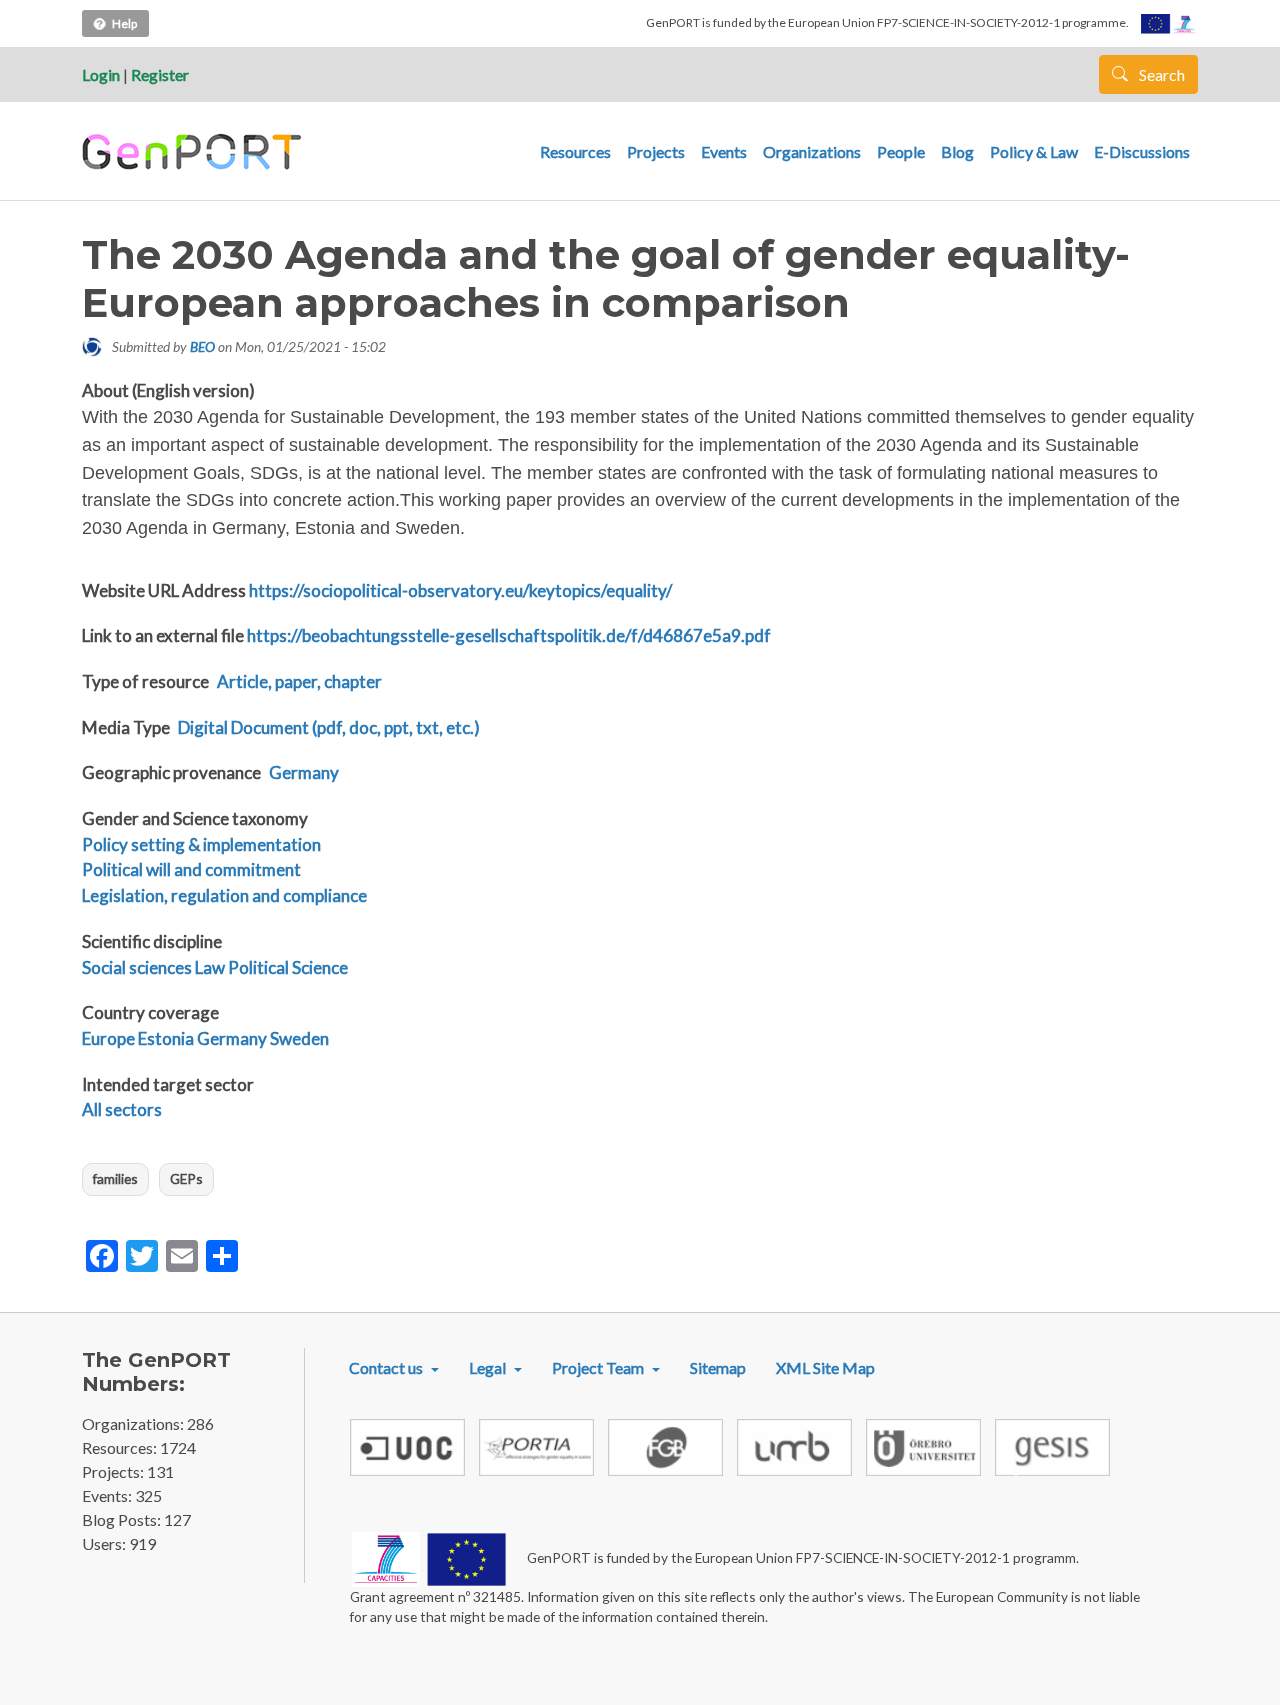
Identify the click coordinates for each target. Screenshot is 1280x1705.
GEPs (186, 1178)
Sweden (299, 1038)
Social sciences (137, 967)
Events (724, 151)
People (901, 151)
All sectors (122, 1109)
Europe (108, 1038)
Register (160, 74)
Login (101, 74)
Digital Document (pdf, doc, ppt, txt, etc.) (329, 727)
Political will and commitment (191, 869)
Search (1160, 74)
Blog (957, 151)
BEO (202, 346)
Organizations (812, 151)
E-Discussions (1142, 151)
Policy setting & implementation (201, 844)
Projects (656, 151)
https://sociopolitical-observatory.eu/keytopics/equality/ (460, 590)
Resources (575, 151)
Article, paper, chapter (299, 681)
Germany (304, 772)
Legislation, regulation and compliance (224, 895)
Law (210, 967)
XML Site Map (825, 1367)
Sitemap (718, 1367)
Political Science (288, 967)
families (115, 1178)
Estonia (166, 1038)
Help (124, 23)
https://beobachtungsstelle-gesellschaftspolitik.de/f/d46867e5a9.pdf (509, 635)
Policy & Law (1034, 151)
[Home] (194, 152)
